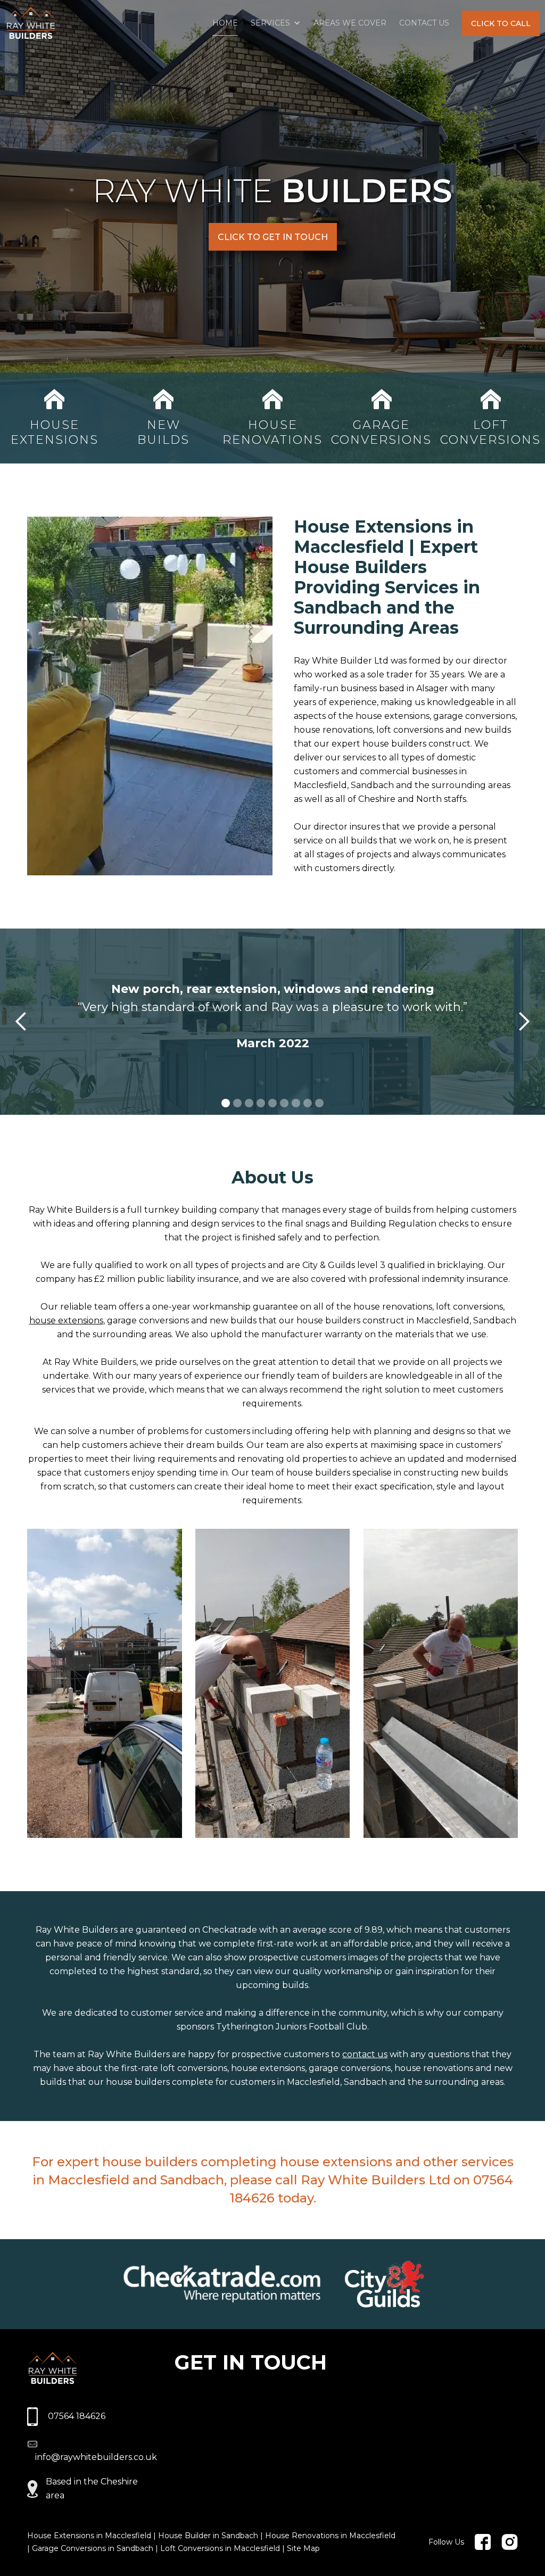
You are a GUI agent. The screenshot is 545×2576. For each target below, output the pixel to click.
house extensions (66, 1320)
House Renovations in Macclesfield (330, 2536)
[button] (276, 23)
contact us (365, 2054)
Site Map (303, 2548)
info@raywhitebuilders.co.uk (96, 2457)
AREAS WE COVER (350, 23)
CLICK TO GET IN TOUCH (273, 237)
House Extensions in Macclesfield (89, 2536)
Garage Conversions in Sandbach (93, 2548)
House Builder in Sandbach (208, 2536)
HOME (225, 23)
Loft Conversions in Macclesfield (220, 2548)
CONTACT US (424, 23)
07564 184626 (77, 2416)
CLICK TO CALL (501, 23)
